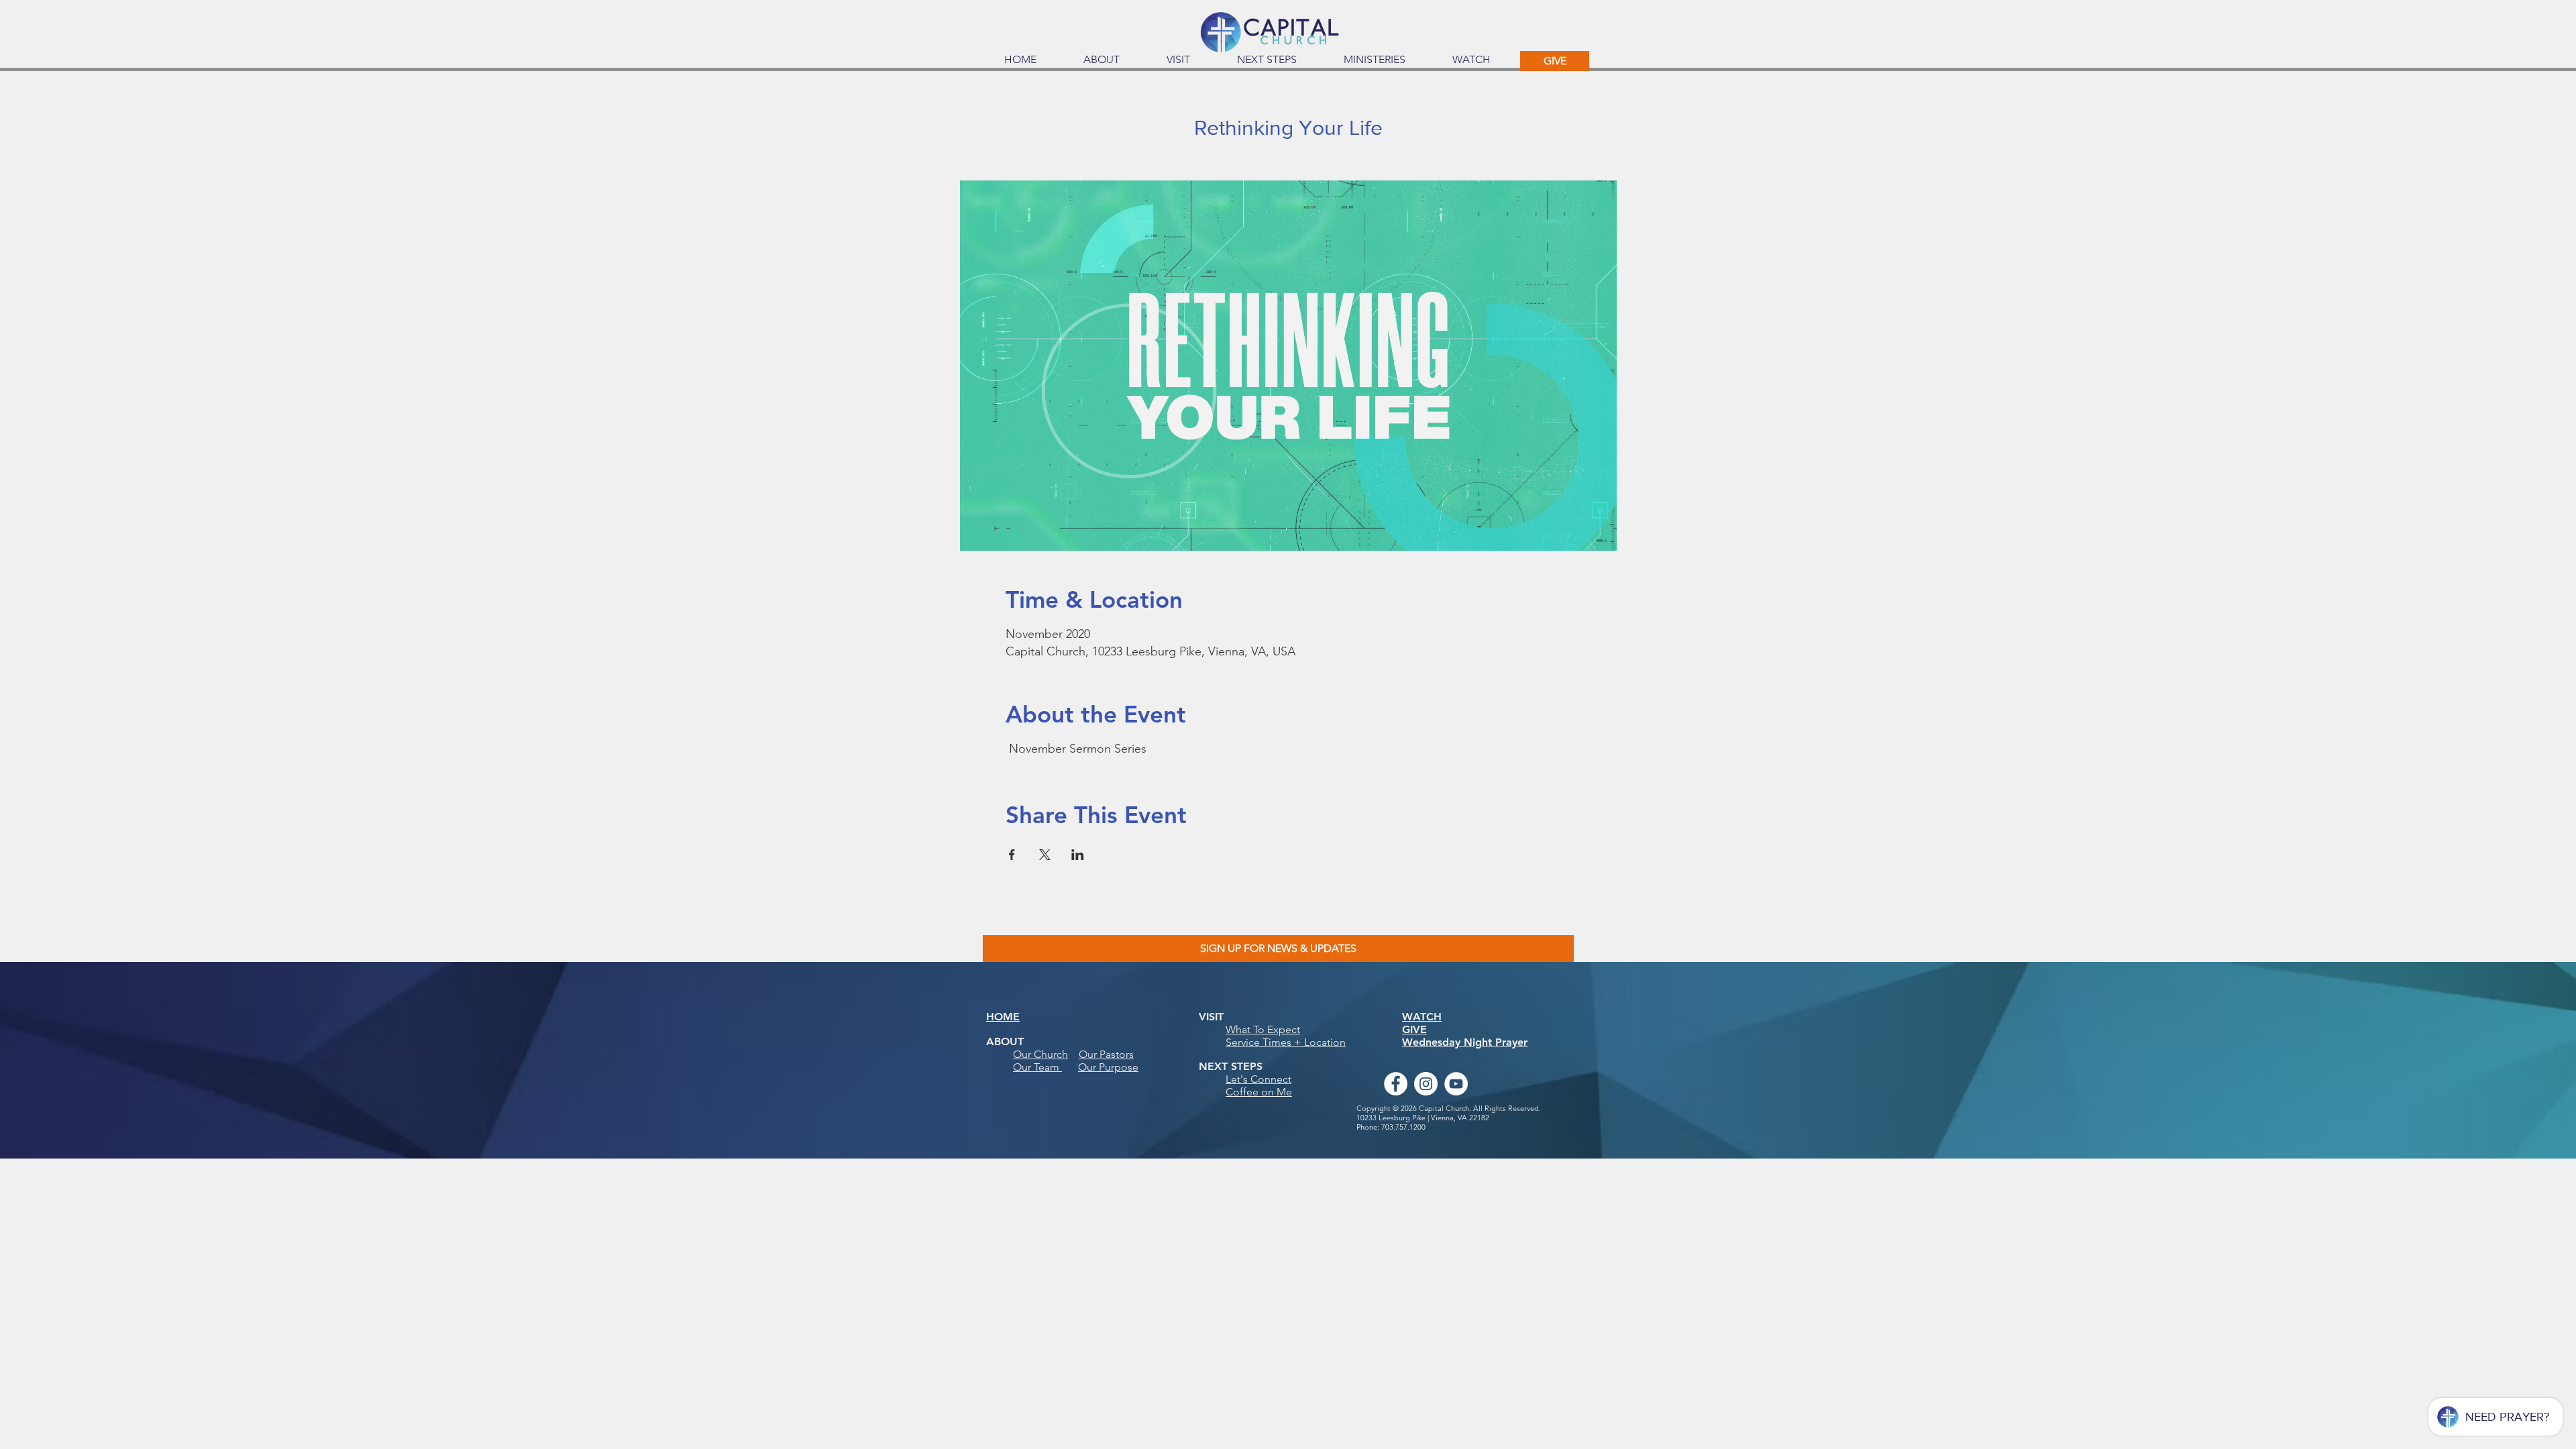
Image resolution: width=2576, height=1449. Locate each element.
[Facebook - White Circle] (1396, 1084)
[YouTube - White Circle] (1456, 1084)
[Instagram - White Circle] (1426, 1084)
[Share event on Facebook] (1012, 855)
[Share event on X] (1045, 855)
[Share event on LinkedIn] (1078, 855)
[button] (1102, 60)
